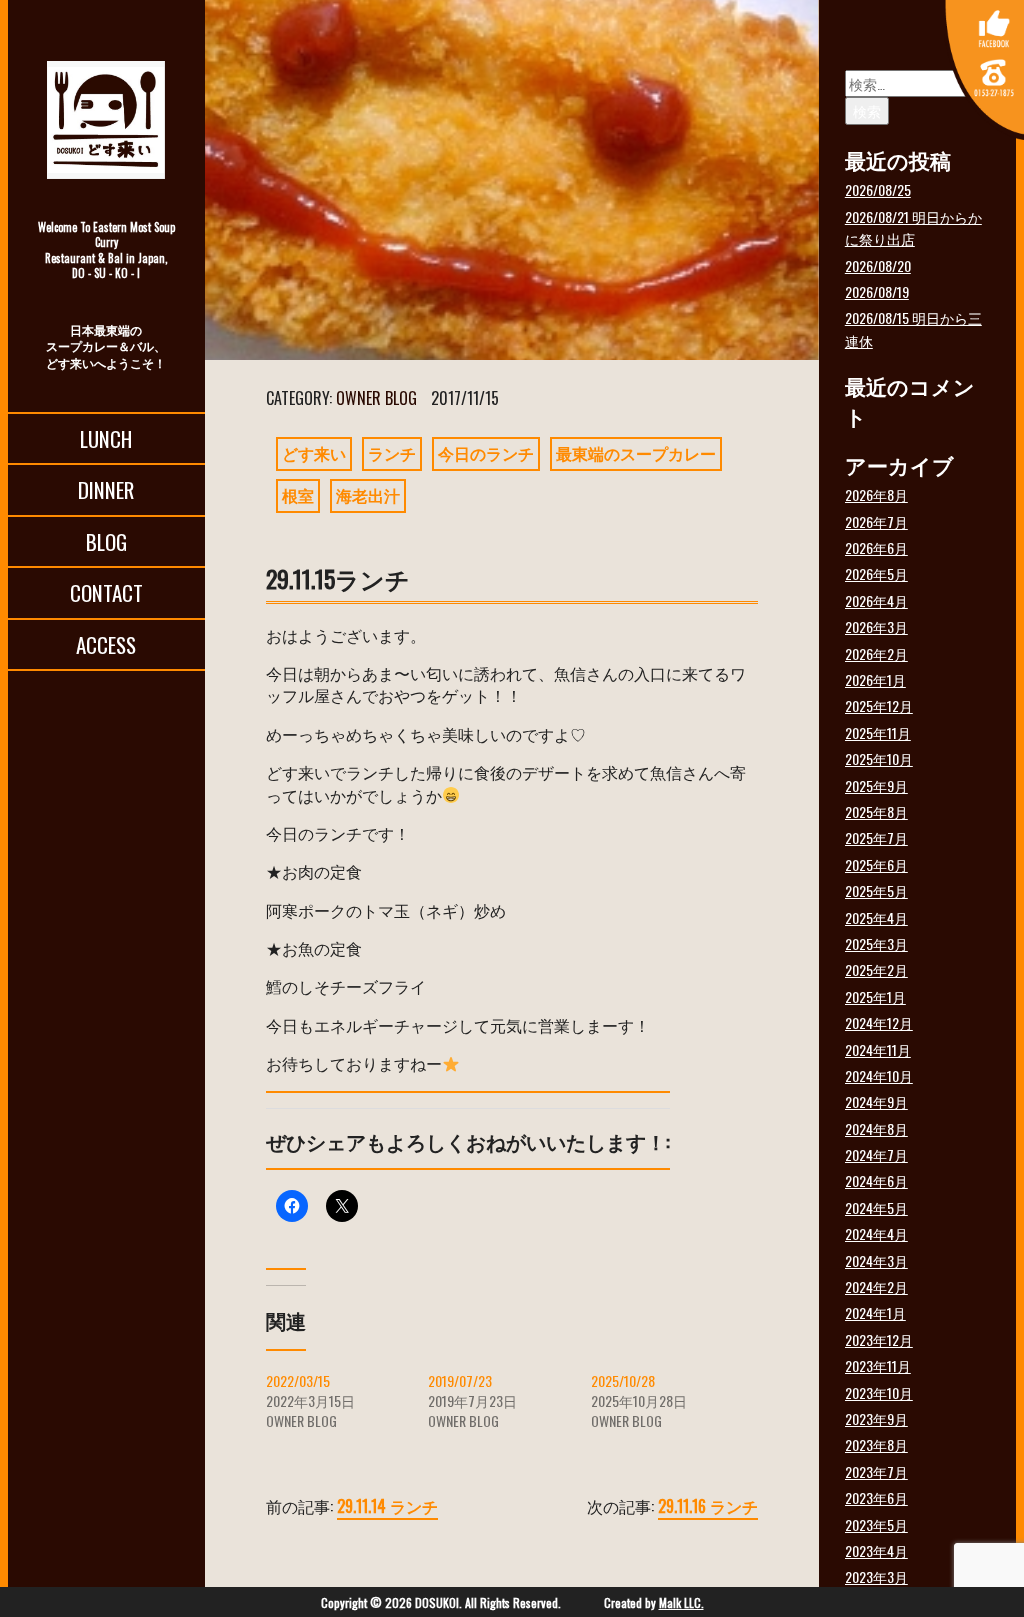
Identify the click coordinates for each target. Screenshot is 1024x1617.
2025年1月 (875, 996)
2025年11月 (878, 732)
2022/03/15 (298, 1380)
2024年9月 (876, 1101)
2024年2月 (876, 1286)
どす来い (314, 453)
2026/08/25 (878, 189)
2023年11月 (878, 1365)
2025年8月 (876, 811)
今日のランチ (486, 453)
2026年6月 (876, 547)
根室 (298, 495)
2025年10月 (879, 758)
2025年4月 (876, 917)
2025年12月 (879, 705)
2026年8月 (876, 494)
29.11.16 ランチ (708, 1506)
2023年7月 (876, 1471)
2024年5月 (876, 1207)
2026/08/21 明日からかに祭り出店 (913, 227)
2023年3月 (876, 1576)
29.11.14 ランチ (387, 1506)
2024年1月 (875, 1312)
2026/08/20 (878, 265)
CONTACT (106, 592)
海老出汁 (368, 495)
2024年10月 (879, 1075)
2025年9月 (876, 785)
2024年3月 (876, 1260)
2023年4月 (876, 1550)
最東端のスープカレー (636, 453)
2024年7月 (876, 1154)
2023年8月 (876, 1444)
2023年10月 (879, 1392)
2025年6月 (876, 864)
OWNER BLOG (376, 398)
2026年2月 (876, 653)
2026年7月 (876, 521)
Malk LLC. (681, 1602)
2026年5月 (876, 573)
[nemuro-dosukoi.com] (106, 120)
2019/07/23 (460, 1380)
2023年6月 (876, 1497)
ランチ (392, 453)
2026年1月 (875, 679)
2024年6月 (876, 1180)
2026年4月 (876, 600)
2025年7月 (876, 837)
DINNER (106, 489)
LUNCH (106, 438)
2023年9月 (876, 1418)
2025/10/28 (623, 1380)
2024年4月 (876, 1233)
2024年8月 (876, 1128)
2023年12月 (879, 1339)
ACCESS (106, 644)
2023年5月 (876, 1524)
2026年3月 (876, 626)
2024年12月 (879, 1022)
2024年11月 (878, 1049)
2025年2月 (876, 969)
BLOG (106, 541)
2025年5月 (876, 890)
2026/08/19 (877, 291)
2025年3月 (876, 943)
